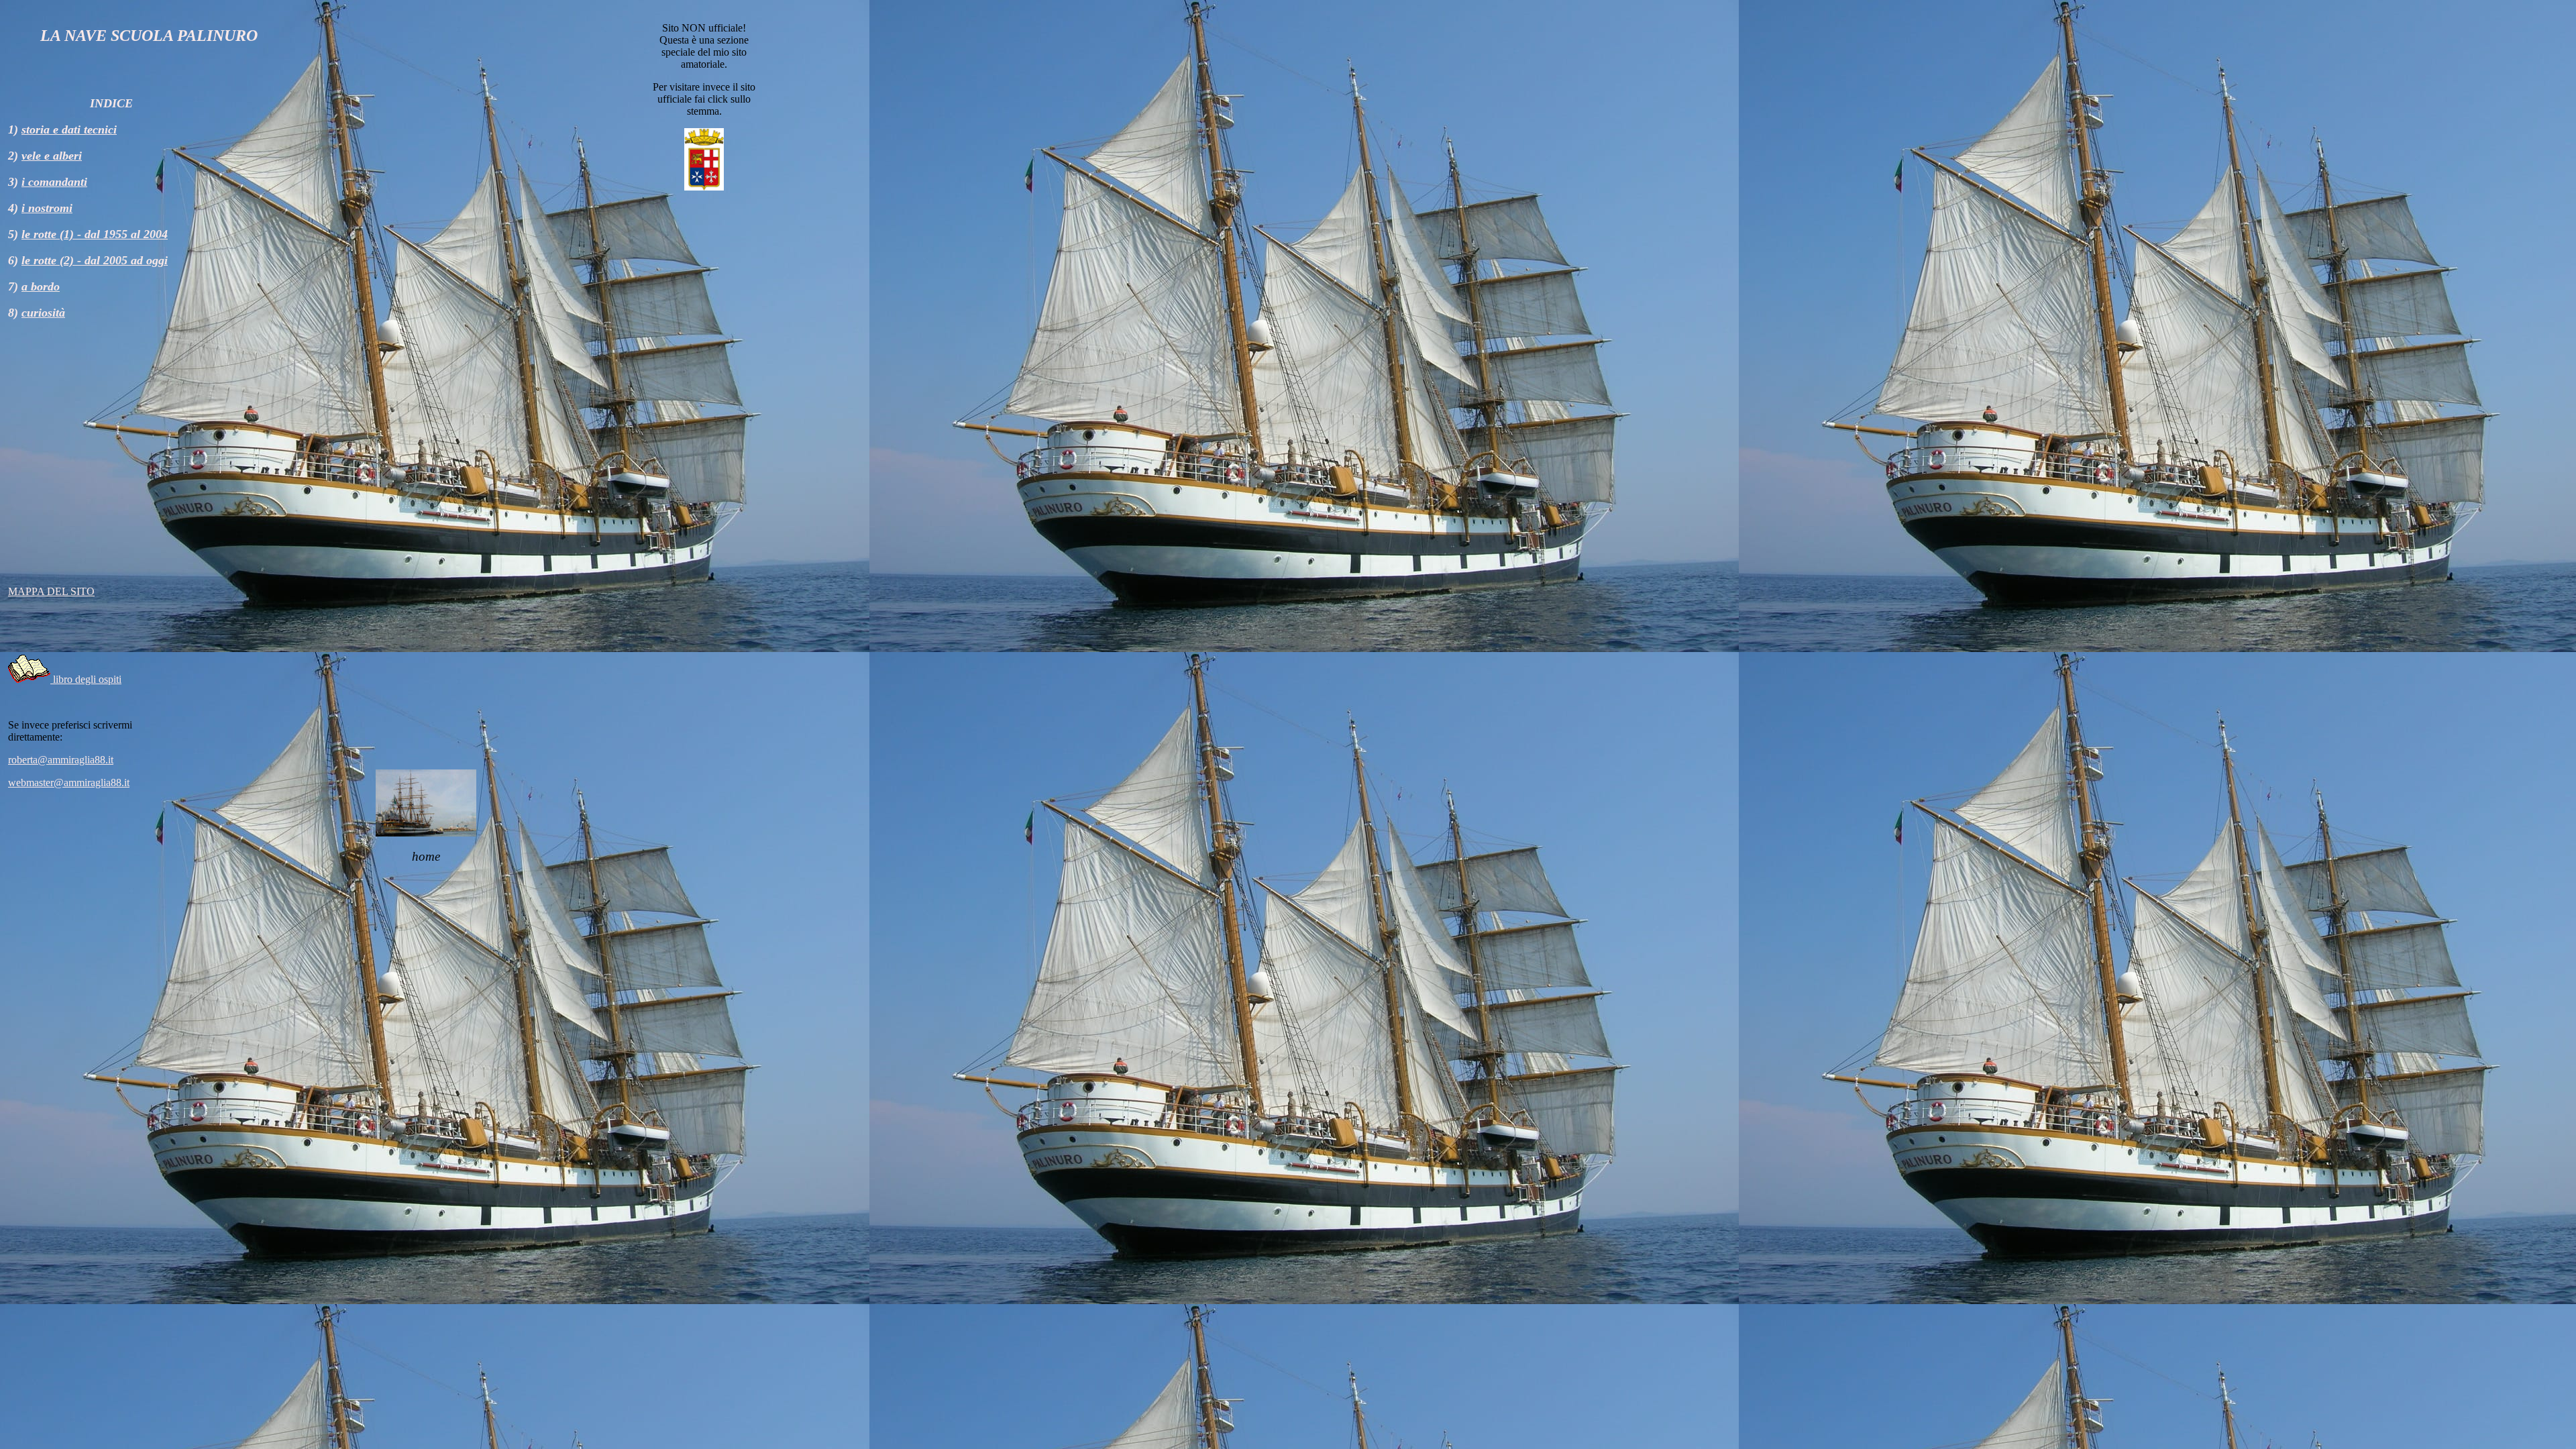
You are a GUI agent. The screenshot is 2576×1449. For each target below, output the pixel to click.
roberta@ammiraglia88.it (61, 760)
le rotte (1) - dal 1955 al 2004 (95, 234)
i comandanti (54, 182)
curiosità (43, 313)
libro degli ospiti (86, 679)
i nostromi (47, 208)
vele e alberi (52, 156)
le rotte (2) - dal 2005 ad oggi (95, 260)
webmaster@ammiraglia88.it (69, 783)
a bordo (41, 286)
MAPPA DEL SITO (51, 591)
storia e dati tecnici (69, 129)
